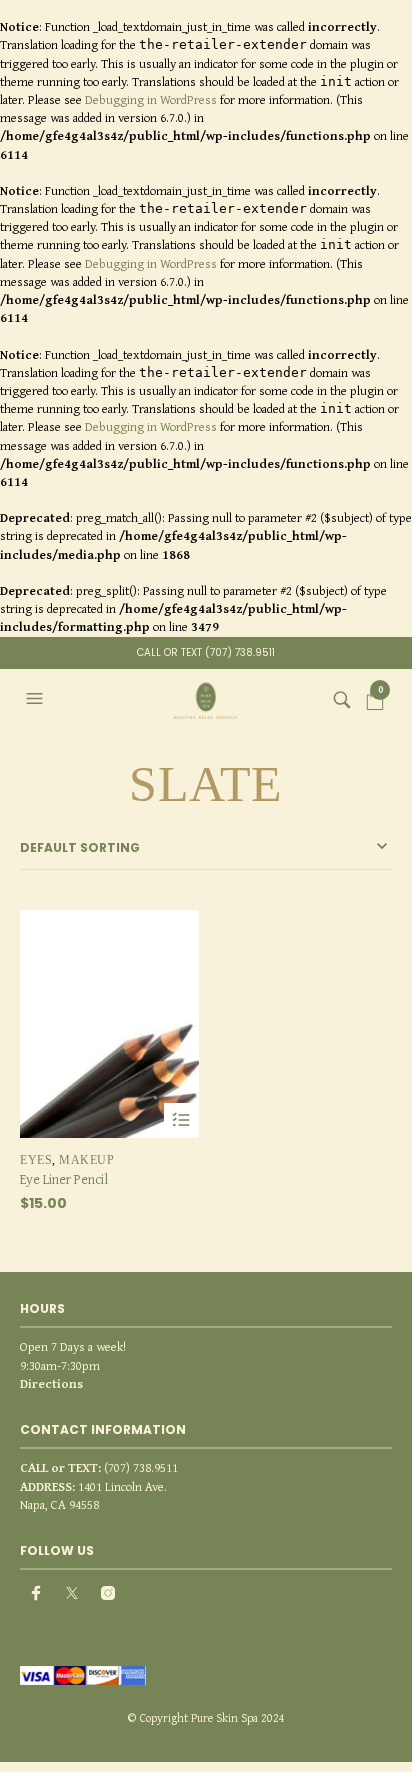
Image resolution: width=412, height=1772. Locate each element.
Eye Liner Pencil (64, 1179)
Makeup (86, 1160)
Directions (51, 1383)
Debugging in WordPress (151, 99)
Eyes (36, 1160)
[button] (37, 699)
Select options (181, 1120)
